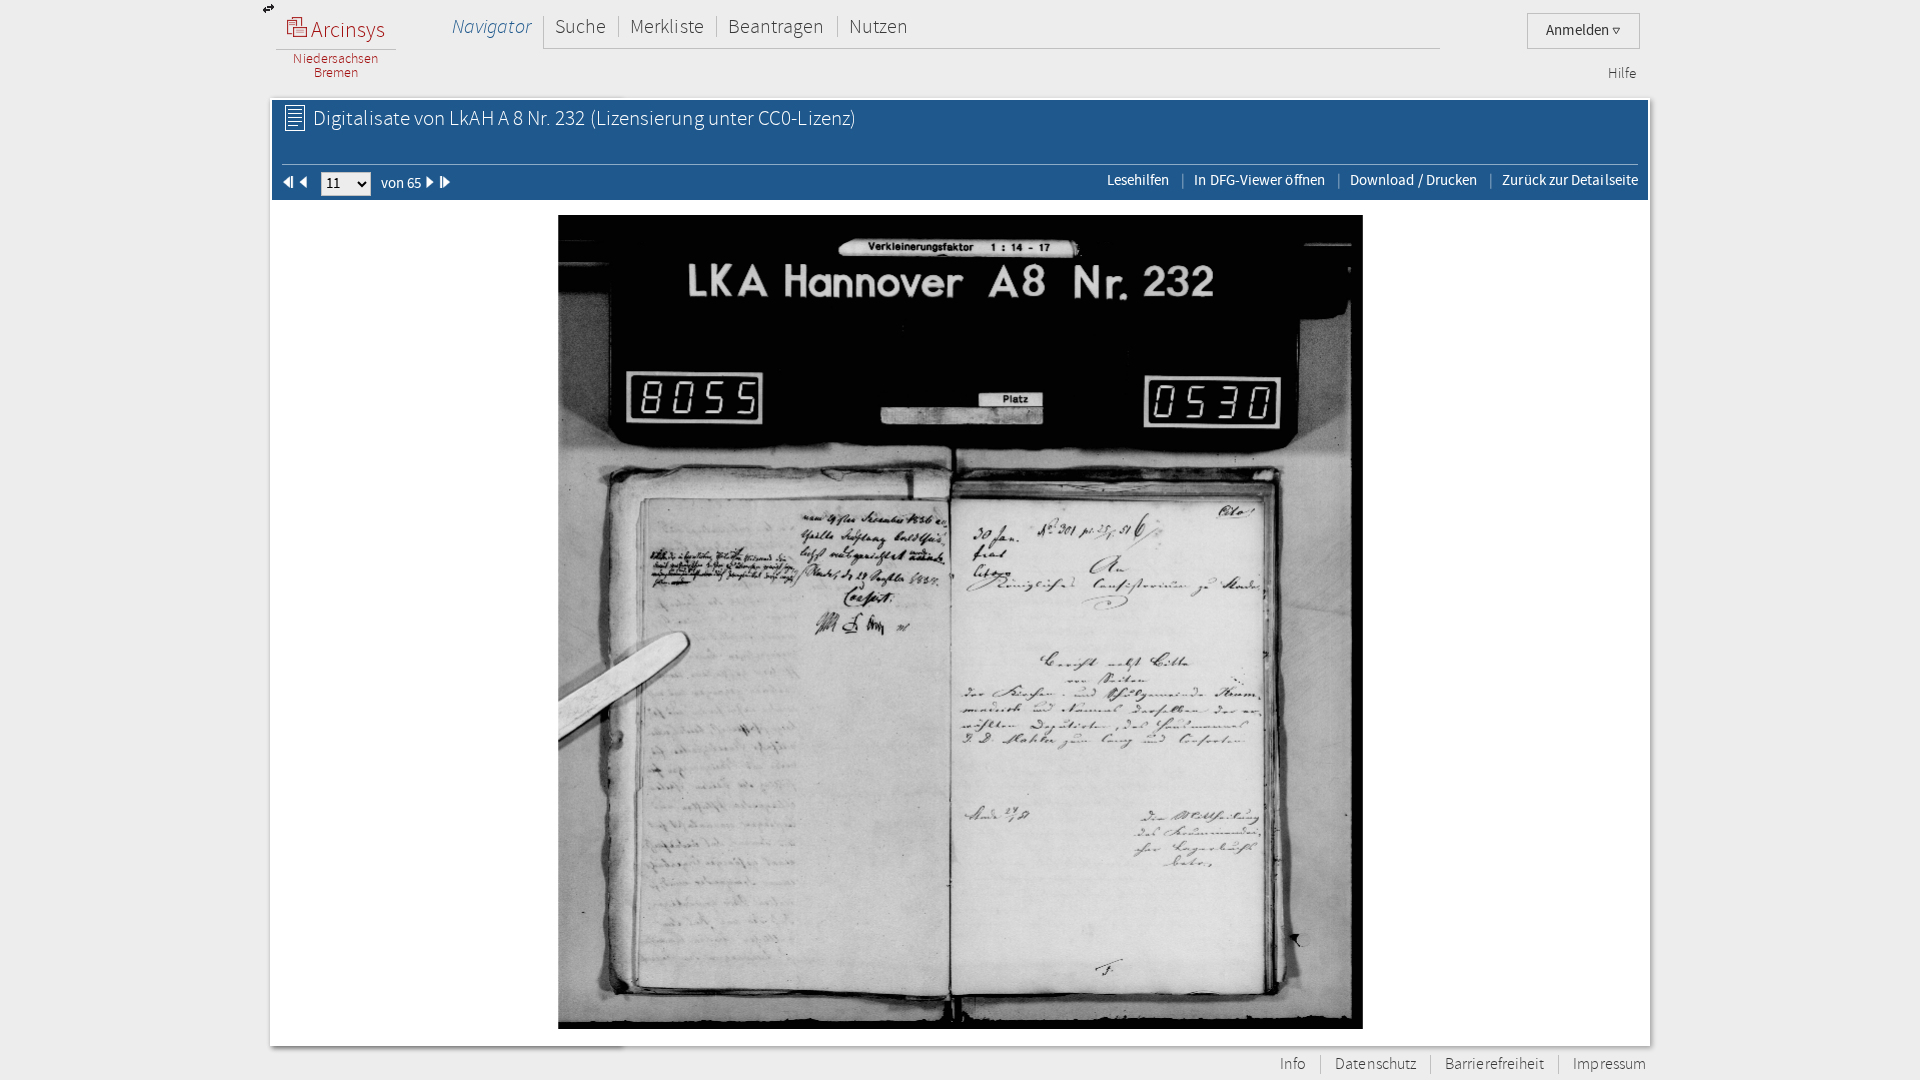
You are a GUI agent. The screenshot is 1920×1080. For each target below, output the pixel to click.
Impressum (1609, 1064)
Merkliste (667, 26)
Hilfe (1622, 74)
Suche (580, 26)
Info (1293, 1064)
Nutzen (878, 26)
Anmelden (1579, 30)
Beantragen (776, 26)
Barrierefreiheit (1494, 1064)
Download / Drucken (1413, 180)
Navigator (491, 26)
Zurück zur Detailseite (1570, 180)
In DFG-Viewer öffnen (1259, 180)
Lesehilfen (1138, 180)
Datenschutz (1375, 1064)
